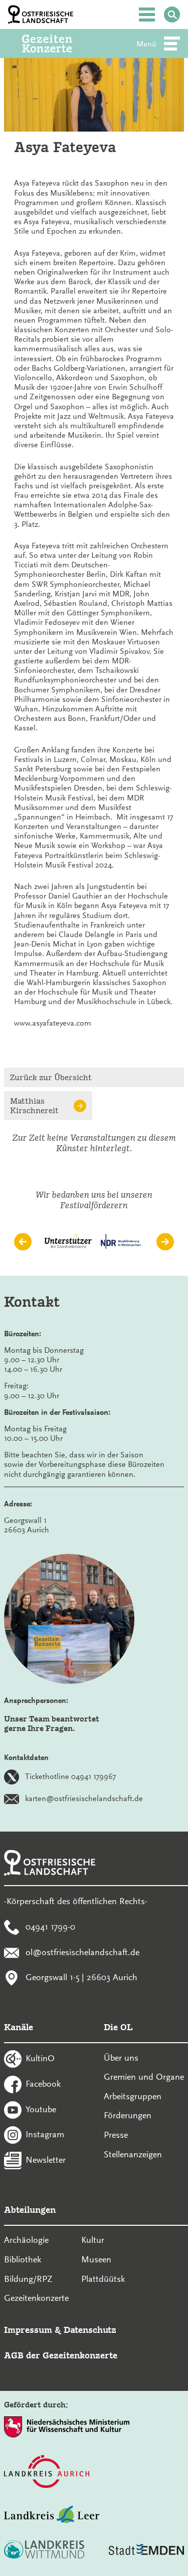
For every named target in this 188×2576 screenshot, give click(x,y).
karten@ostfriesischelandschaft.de (84, 1799)
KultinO (40, 2058)
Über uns (121, 2058)
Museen (96, 2259)
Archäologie (26, 2240)
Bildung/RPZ (28, 2279)
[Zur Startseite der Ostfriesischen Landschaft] (41, 15)
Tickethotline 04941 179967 (70, 1777)
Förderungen (128, 2115)
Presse (116, 2135)
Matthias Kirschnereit (34, 1106)
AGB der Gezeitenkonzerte (61, 2355)
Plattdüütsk (103, 2279)
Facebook (43, 2083)
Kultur (93, 2240)
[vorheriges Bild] (23, 1241)
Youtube (41, 2109)
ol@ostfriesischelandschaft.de (82, 1952)
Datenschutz (90, 2330)
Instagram (45, 2134)
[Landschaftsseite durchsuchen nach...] (172, 15)
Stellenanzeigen (133, 2154)
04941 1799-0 (50, 1926)
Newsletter (46, 2160)
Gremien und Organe (144, 2077)
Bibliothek (23, 2259)
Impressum (28, 2330)
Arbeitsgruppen (133, 2096)
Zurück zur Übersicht (51, 1077)
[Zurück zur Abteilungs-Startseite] (61, 44)
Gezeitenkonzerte (36, 2298)
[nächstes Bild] (165, 1241)
